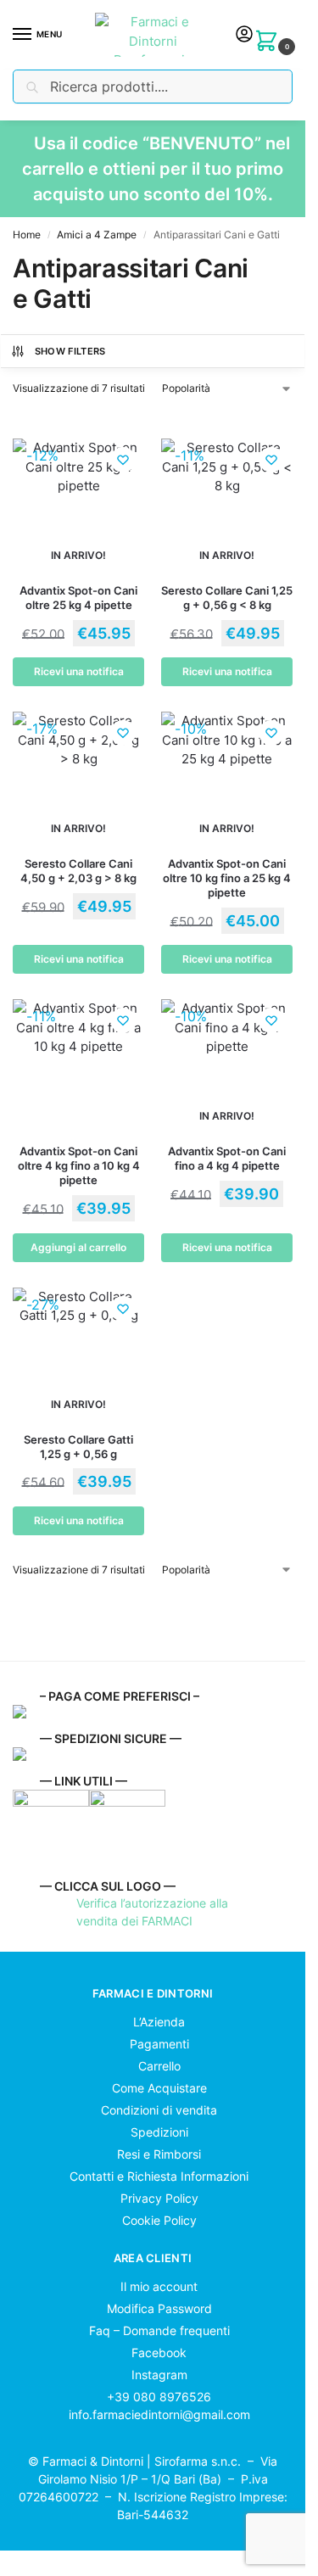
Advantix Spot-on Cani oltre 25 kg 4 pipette (78, 598)
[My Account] (244, 35)
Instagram (158, 2375)
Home (27, 235)
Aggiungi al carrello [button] (78, 1247)
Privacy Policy (158, 2198)
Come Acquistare (158, 2088)
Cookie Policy (158, 2220)
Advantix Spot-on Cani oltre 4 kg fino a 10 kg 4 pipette (79, 1165)
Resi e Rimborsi (157, 2154)
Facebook (157, 2352)
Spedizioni (158, 2132)
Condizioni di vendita (157, 2110)
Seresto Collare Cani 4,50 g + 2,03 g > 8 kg (78, 871)
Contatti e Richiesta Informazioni (157, 2176)
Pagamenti (158, 2044)
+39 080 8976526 (159, 2397)
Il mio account (157, 2286)
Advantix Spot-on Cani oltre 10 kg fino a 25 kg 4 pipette (227, 878)
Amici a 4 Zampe (97, 235)
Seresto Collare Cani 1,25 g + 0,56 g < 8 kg (227, 598)
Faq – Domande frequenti (158, 2330)
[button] (270, 39)
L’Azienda (157, 2022)
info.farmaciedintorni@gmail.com (159, 2414)
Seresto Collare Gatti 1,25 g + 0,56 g (78, 1447)
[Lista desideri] (123, 460)
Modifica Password (158, 2308)
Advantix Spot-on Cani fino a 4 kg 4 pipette (227, 1158)
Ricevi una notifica (79, 671)
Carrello (158, 2066)
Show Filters (70, 351)
